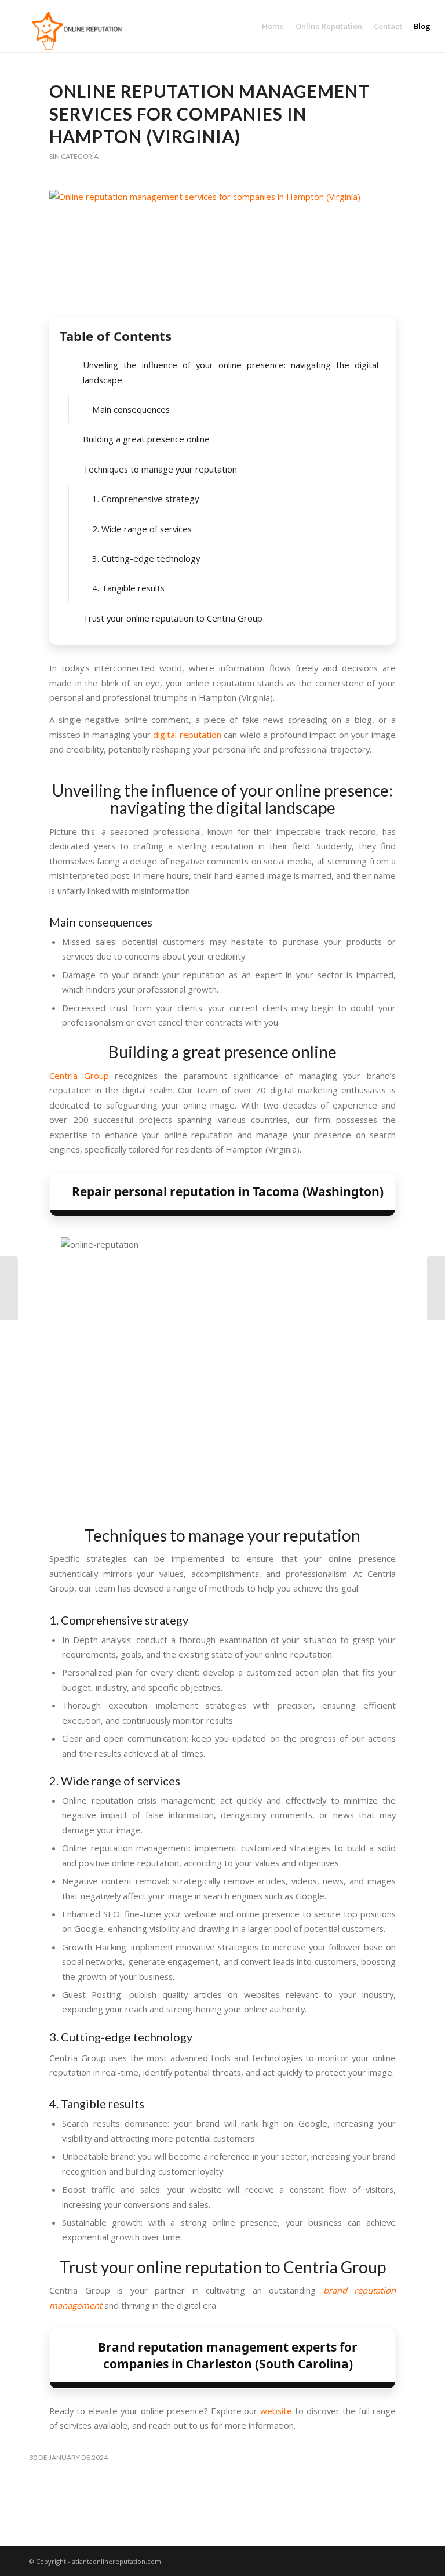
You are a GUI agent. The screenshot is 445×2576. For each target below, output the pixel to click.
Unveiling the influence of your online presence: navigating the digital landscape (231, 372)
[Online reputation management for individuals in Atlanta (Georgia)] (436, 1288)
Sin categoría (74, 156)
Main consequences (131, 409)
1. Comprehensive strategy (145, 499)
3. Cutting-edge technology (146, 558)
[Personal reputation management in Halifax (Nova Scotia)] (9, 1288)
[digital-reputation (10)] (222, 250)
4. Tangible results (128, 588)
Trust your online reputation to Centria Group (173, 618)
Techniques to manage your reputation (160, 469)
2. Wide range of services (142, 529)
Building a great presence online (146, 439)
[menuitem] (273, 26)
